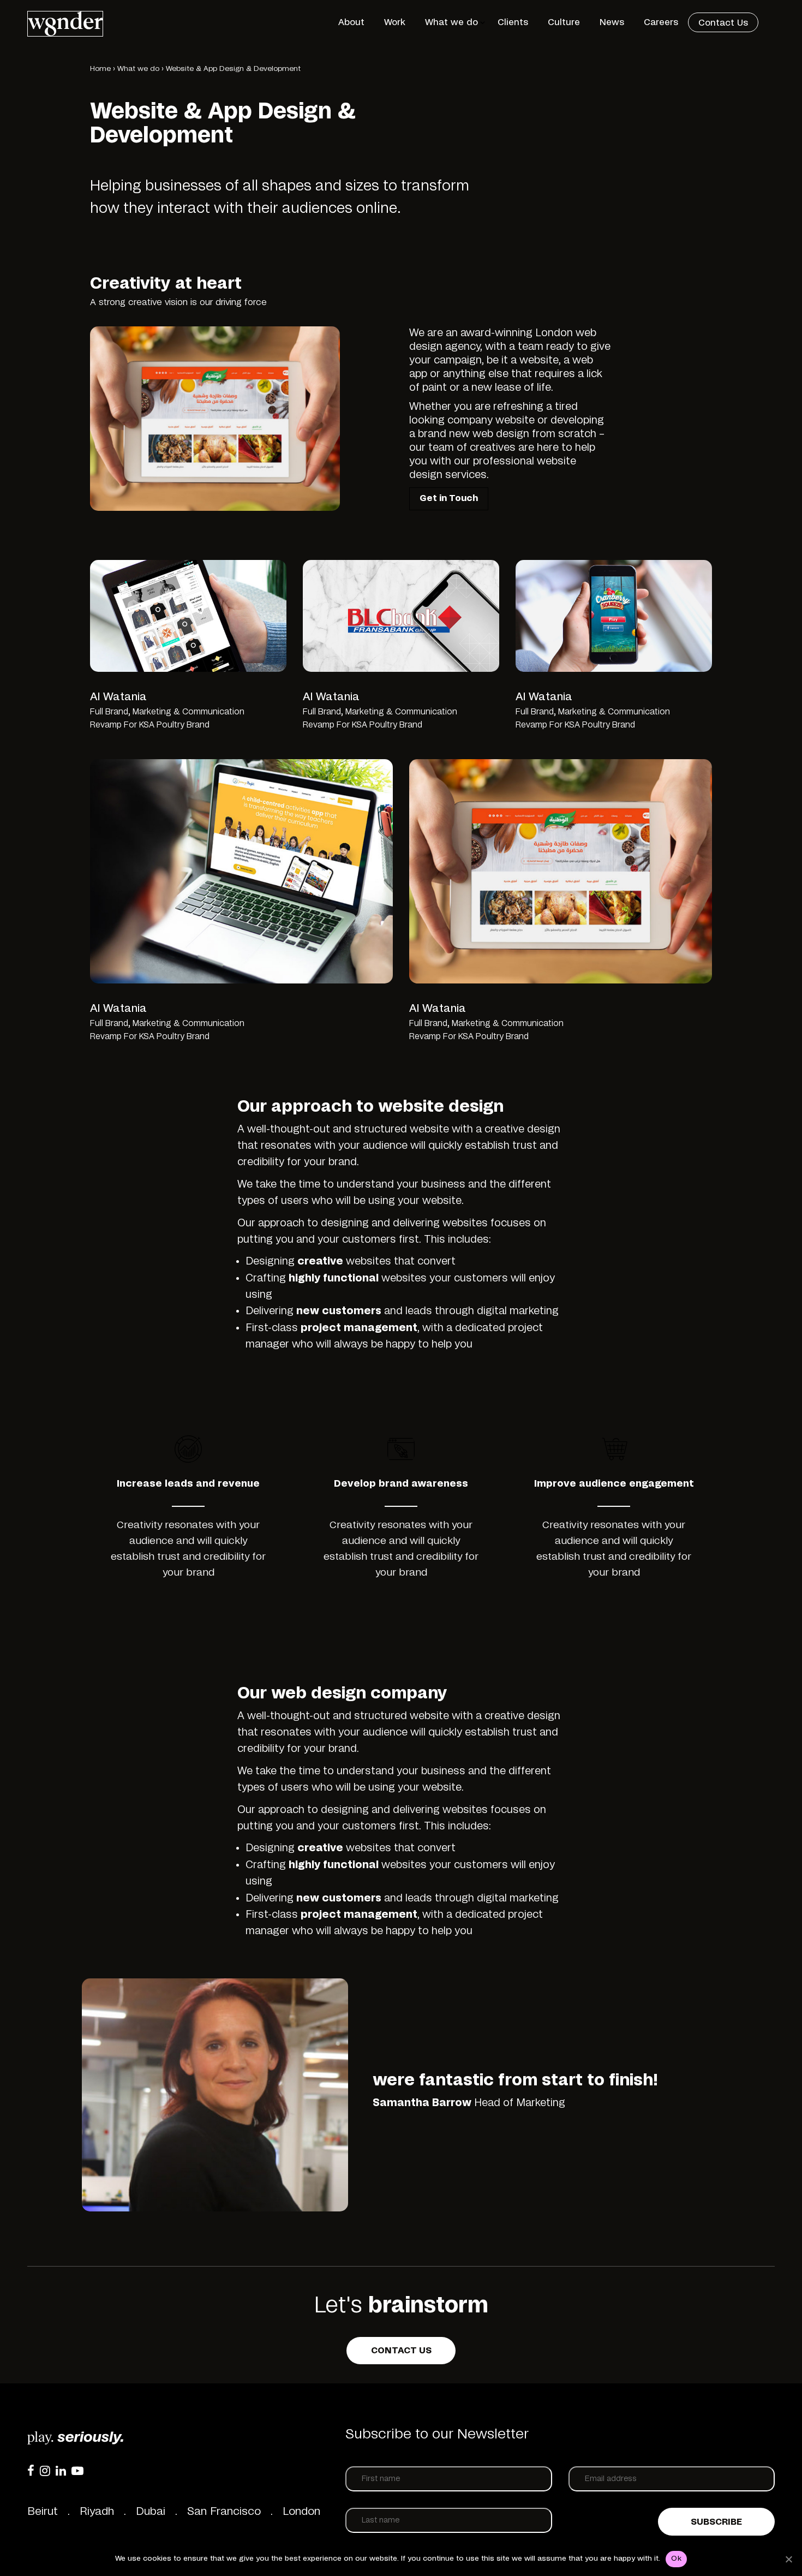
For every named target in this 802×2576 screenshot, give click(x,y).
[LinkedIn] (61, 2471)
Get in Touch (449, 498)
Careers (661, 22)
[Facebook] (31, 2471)
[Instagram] (45, 2471)
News (612, 22)
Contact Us (723, 23)
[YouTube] (77, 2471)
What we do (451, 22)
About (351, 22)
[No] (788, 2559)
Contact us (401, 2351)
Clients (513, 22)
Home (100, 69)
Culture (564, 22)
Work (395, 22)
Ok (676, 2559)
